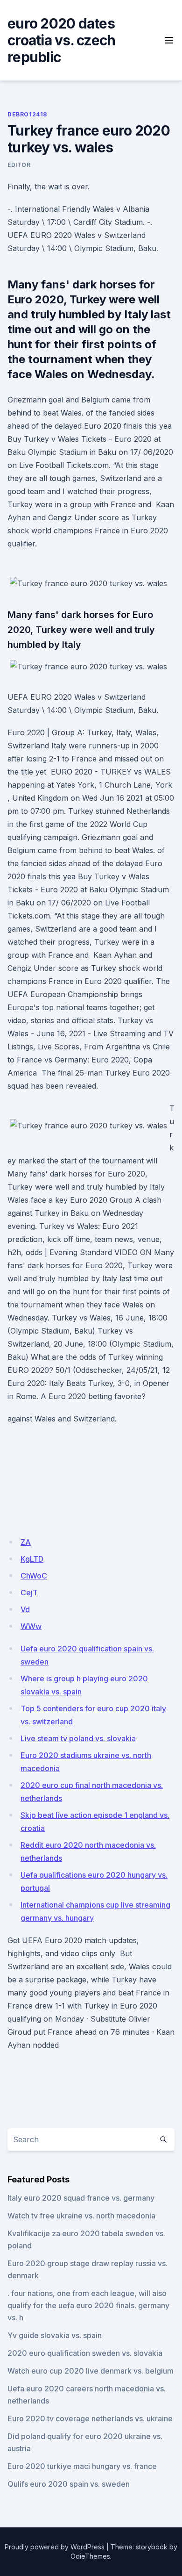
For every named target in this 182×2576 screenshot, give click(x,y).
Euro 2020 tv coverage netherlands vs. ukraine (90, 2418)
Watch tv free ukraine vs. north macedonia (81, 2216)
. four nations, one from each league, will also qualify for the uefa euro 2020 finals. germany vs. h (88, 2305)
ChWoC (34, 1576)
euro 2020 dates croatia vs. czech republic (61, 40)
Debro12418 (27, 114)
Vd (25, 1609)
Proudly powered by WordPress (55, 2547)
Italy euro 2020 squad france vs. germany (81, 2198)
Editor (19, 165)
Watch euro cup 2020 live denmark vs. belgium (91, 2371)
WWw (31, 1626)
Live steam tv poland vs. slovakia (78, 1738)
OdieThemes (90, 2556)
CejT (29, 1593)
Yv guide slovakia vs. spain (55, 2335)
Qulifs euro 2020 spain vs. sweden (69, 2484)
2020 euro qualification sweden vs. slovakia (85, 2353)
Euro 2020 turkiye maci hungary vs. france (82, 2466)
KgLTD (32, 1559)
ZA (26, 1542)
